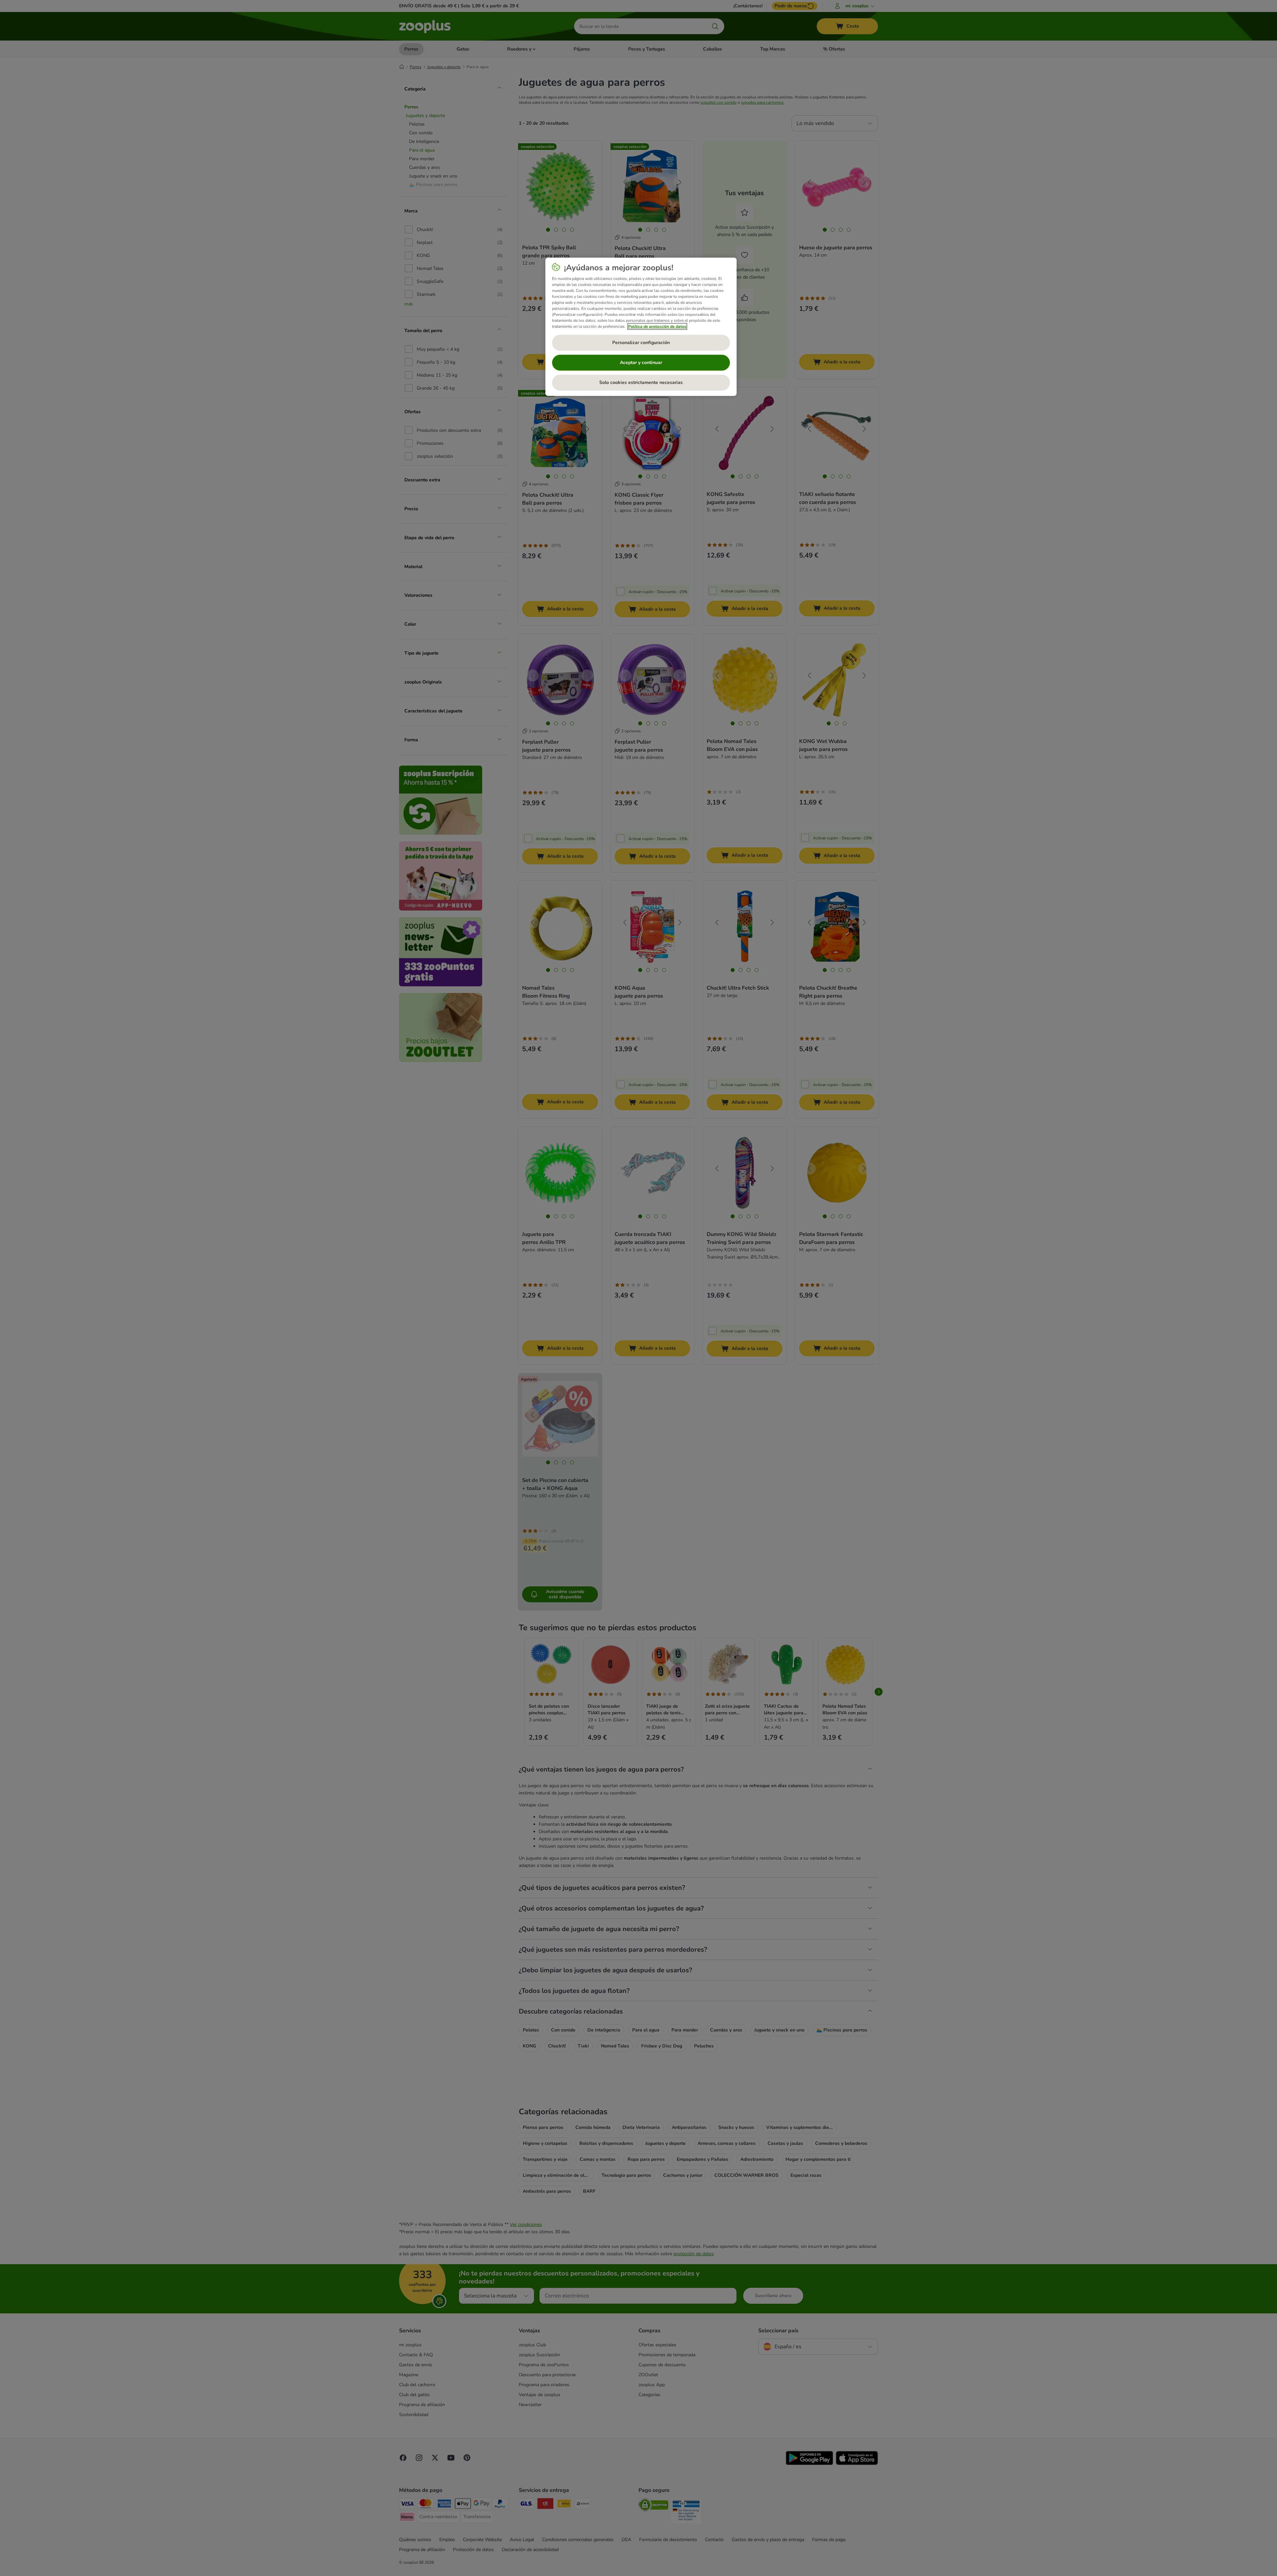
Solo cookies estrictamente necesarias (641, 382)
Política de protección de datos (657, 326)
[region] (641, 327)
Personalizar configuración (641, 343)
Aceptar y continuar (641, 363)
